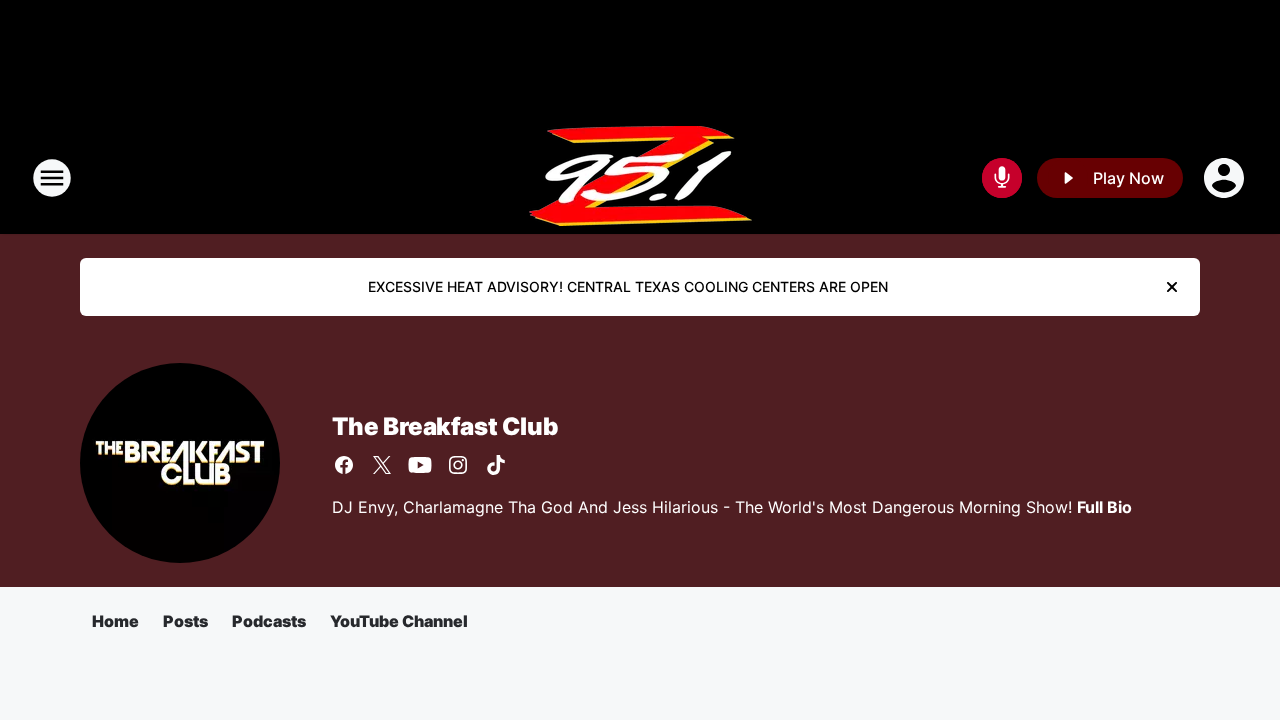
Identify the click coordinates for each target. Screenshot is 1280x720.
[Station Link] (640, 178)
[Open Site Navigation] (52, 178)
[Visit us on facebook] (344, 465)
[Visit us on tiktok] (496, 465)
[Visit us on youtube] (420, 465)
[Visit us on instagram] (458, 465)
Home (115, 621)
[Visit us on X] (382, 465)
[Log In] (1226, 178)
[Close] (1172, 287)
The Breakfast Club (444, 426)
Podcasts (269, 621)
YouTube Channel (399, 621)
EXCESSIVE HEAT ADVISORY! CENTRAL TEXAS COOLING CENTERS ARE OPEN (628, 286)
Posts (185, 621)
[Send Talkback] (1002, 178)
